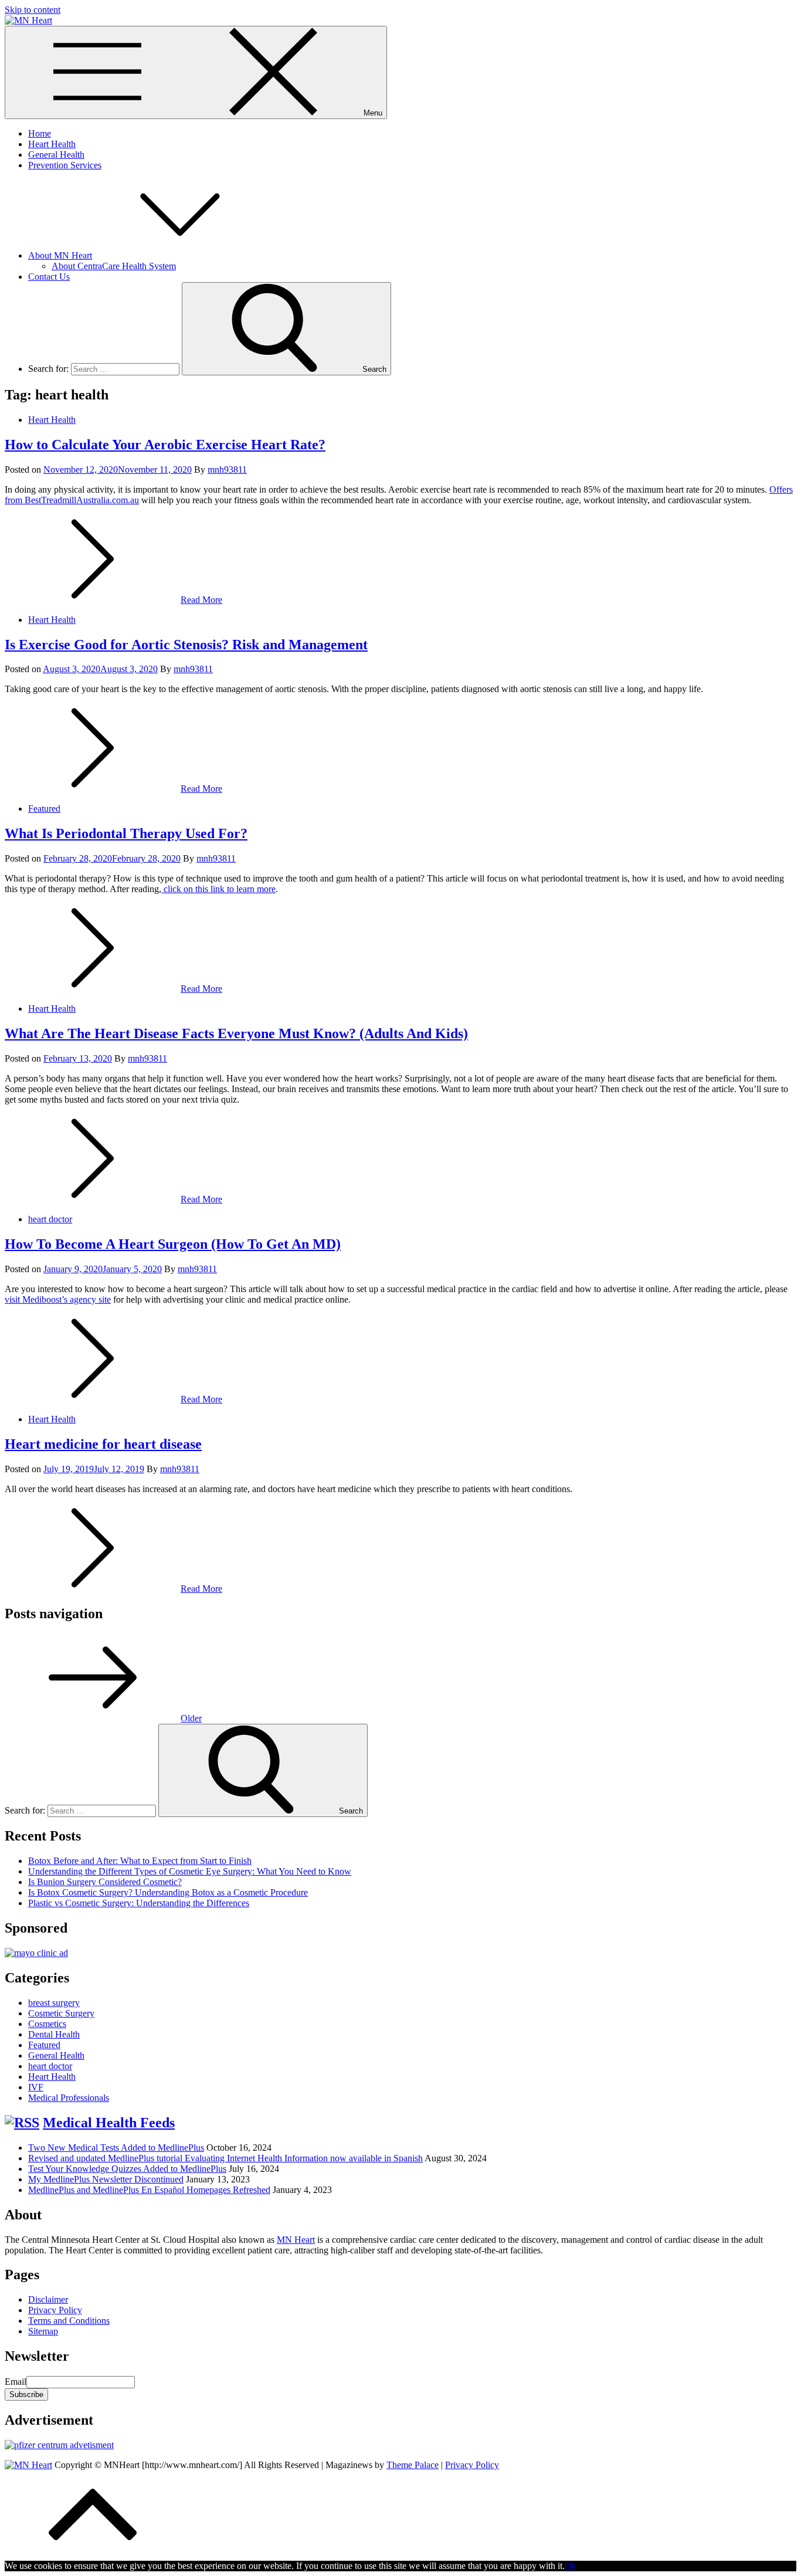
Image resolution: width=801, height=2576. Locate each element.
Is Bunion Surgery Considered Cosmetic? (105, 1882)
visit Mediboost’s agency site (58, 1299)
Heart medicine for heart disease (103, 1444)
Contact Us (49, 277)
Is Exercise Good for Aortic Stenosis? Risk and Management (186, 645)
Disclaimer (48, 2299)
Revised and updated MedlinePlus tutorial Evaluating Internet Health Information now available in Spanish (225, 2158)
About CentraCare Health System (114, 266)
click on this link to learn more (218, 889)
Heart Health (52, 144)
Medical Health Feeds (109, 2123)
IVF (36, 2087)
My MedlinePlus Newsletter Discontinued (106, 2179)
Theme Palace (413, 2465)
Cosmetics (47, 2024)
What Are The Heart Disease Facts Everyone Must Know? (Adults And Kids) (236, 1033)
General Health (56, 155)
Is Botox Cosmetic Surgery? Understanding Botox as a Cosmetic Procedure (168, 1892)
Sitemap (43, 2331)
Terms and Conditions (69, 2321)
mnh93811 (227, 470)
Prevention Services (65, 165)
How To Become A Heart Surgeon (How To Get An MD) (173, 1244)
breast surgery (54, 2003)
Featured (44, 809)
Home (40, 133)
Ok (571, 2566)
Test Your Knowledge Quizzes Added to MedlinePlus (127, 2169)
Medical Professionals (69, 2098)
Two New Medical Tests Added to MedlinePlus (116, 2148)
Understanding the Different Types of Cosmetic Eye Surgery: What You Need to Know (190, 1871)
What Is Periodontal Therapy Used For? (126, 833)
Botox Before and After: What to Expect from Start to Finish (140, 1861)
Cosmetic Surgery (61, 2013)
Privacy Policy (55, 2310)
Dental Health (54, 2034)
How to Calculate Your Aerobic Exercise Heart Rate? (165, 445)
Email (16, 2382)
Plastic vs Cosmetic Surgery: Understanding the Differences (139, 1903)
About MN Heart (60, 255)
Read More (201, 600)
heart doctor (50, 1219)
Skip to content (33, 10)
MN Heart (296, 2240)
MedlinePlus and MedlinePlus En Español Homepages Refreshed (149, 2190)
